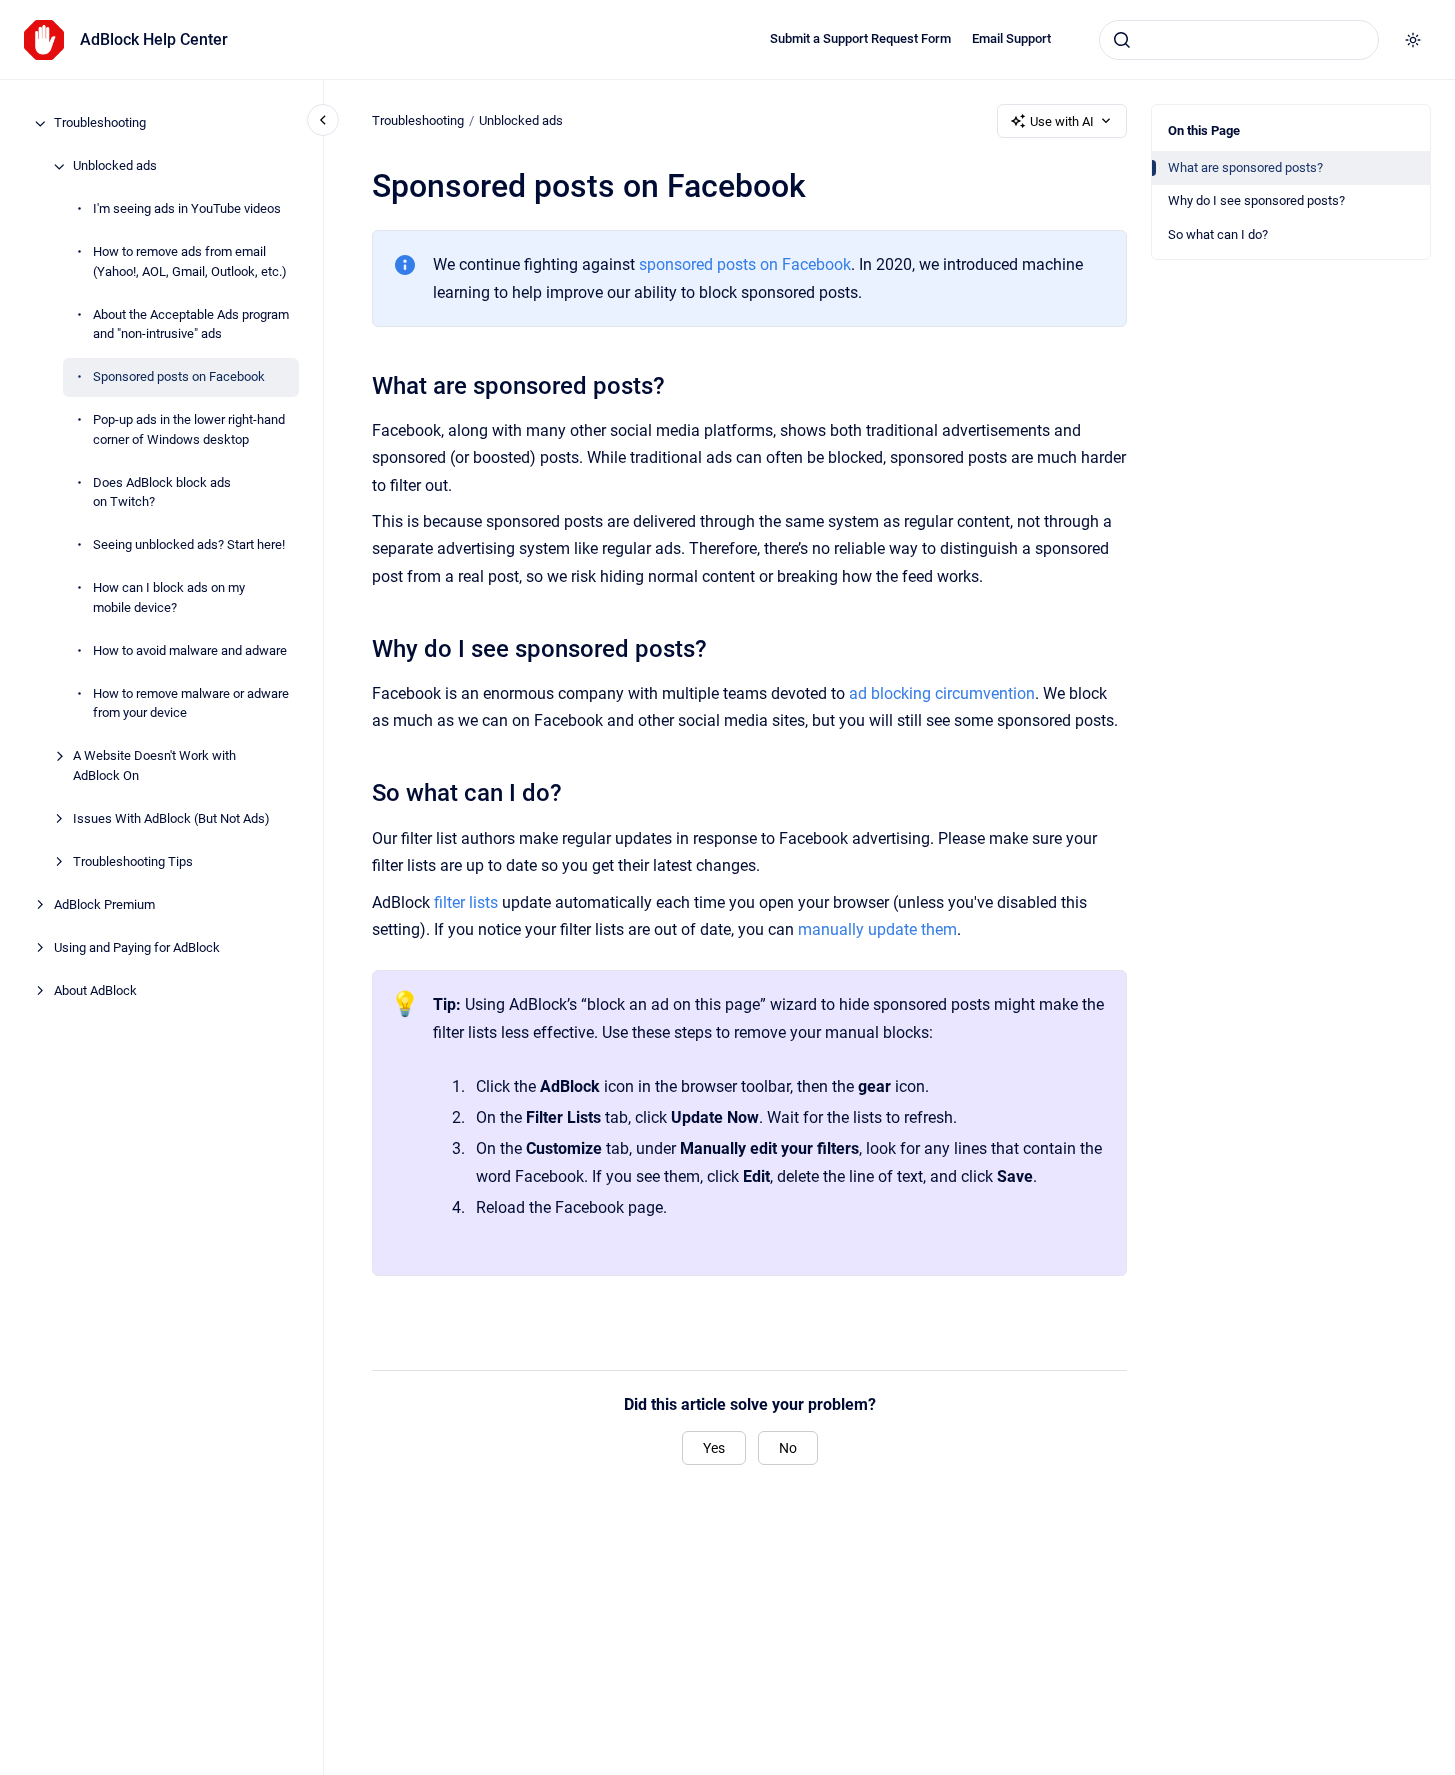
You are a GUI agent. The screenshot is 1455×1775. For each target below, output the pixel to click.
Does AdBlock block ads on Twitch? (162, 492)
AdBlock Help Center (154, 39)
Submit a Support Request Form (860, 38)
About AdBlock (95, 990)
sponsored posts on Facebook (745, 264)
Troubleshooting (100, 123)
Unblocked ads (115, 166)
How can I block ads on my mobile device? (169, 598)
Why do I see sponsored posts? (1256, 200)
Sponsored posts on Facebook (179, 377)
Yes (714, 1448)
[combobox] (1239, 40)
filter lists (466, 902)
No (788, 1448)
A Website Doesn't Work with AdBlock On (154, 766)
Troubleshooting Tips (133, 861)
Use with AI (1062, 121)
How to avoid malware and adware (190, 650)
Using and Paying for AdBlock (137, 947)
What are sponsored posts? (1245, 167)
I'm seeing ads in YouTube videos (187, 209)
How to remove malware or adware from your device (191, 703)
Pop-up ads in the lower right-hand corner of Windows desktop (189, 430)
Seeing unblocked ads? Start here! (189, 545)
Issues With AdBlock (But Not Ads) (171, 818)
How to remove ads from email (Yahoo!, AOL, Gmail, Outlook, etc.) (190, 262)
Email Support (1011, 38)
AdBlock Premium (104, 904)
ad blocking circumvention (942, 693)
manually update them (877, 929)
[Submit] (1122, 40)
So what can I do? (1218, 234)
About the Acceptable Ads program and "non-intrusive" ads (191, 324)
